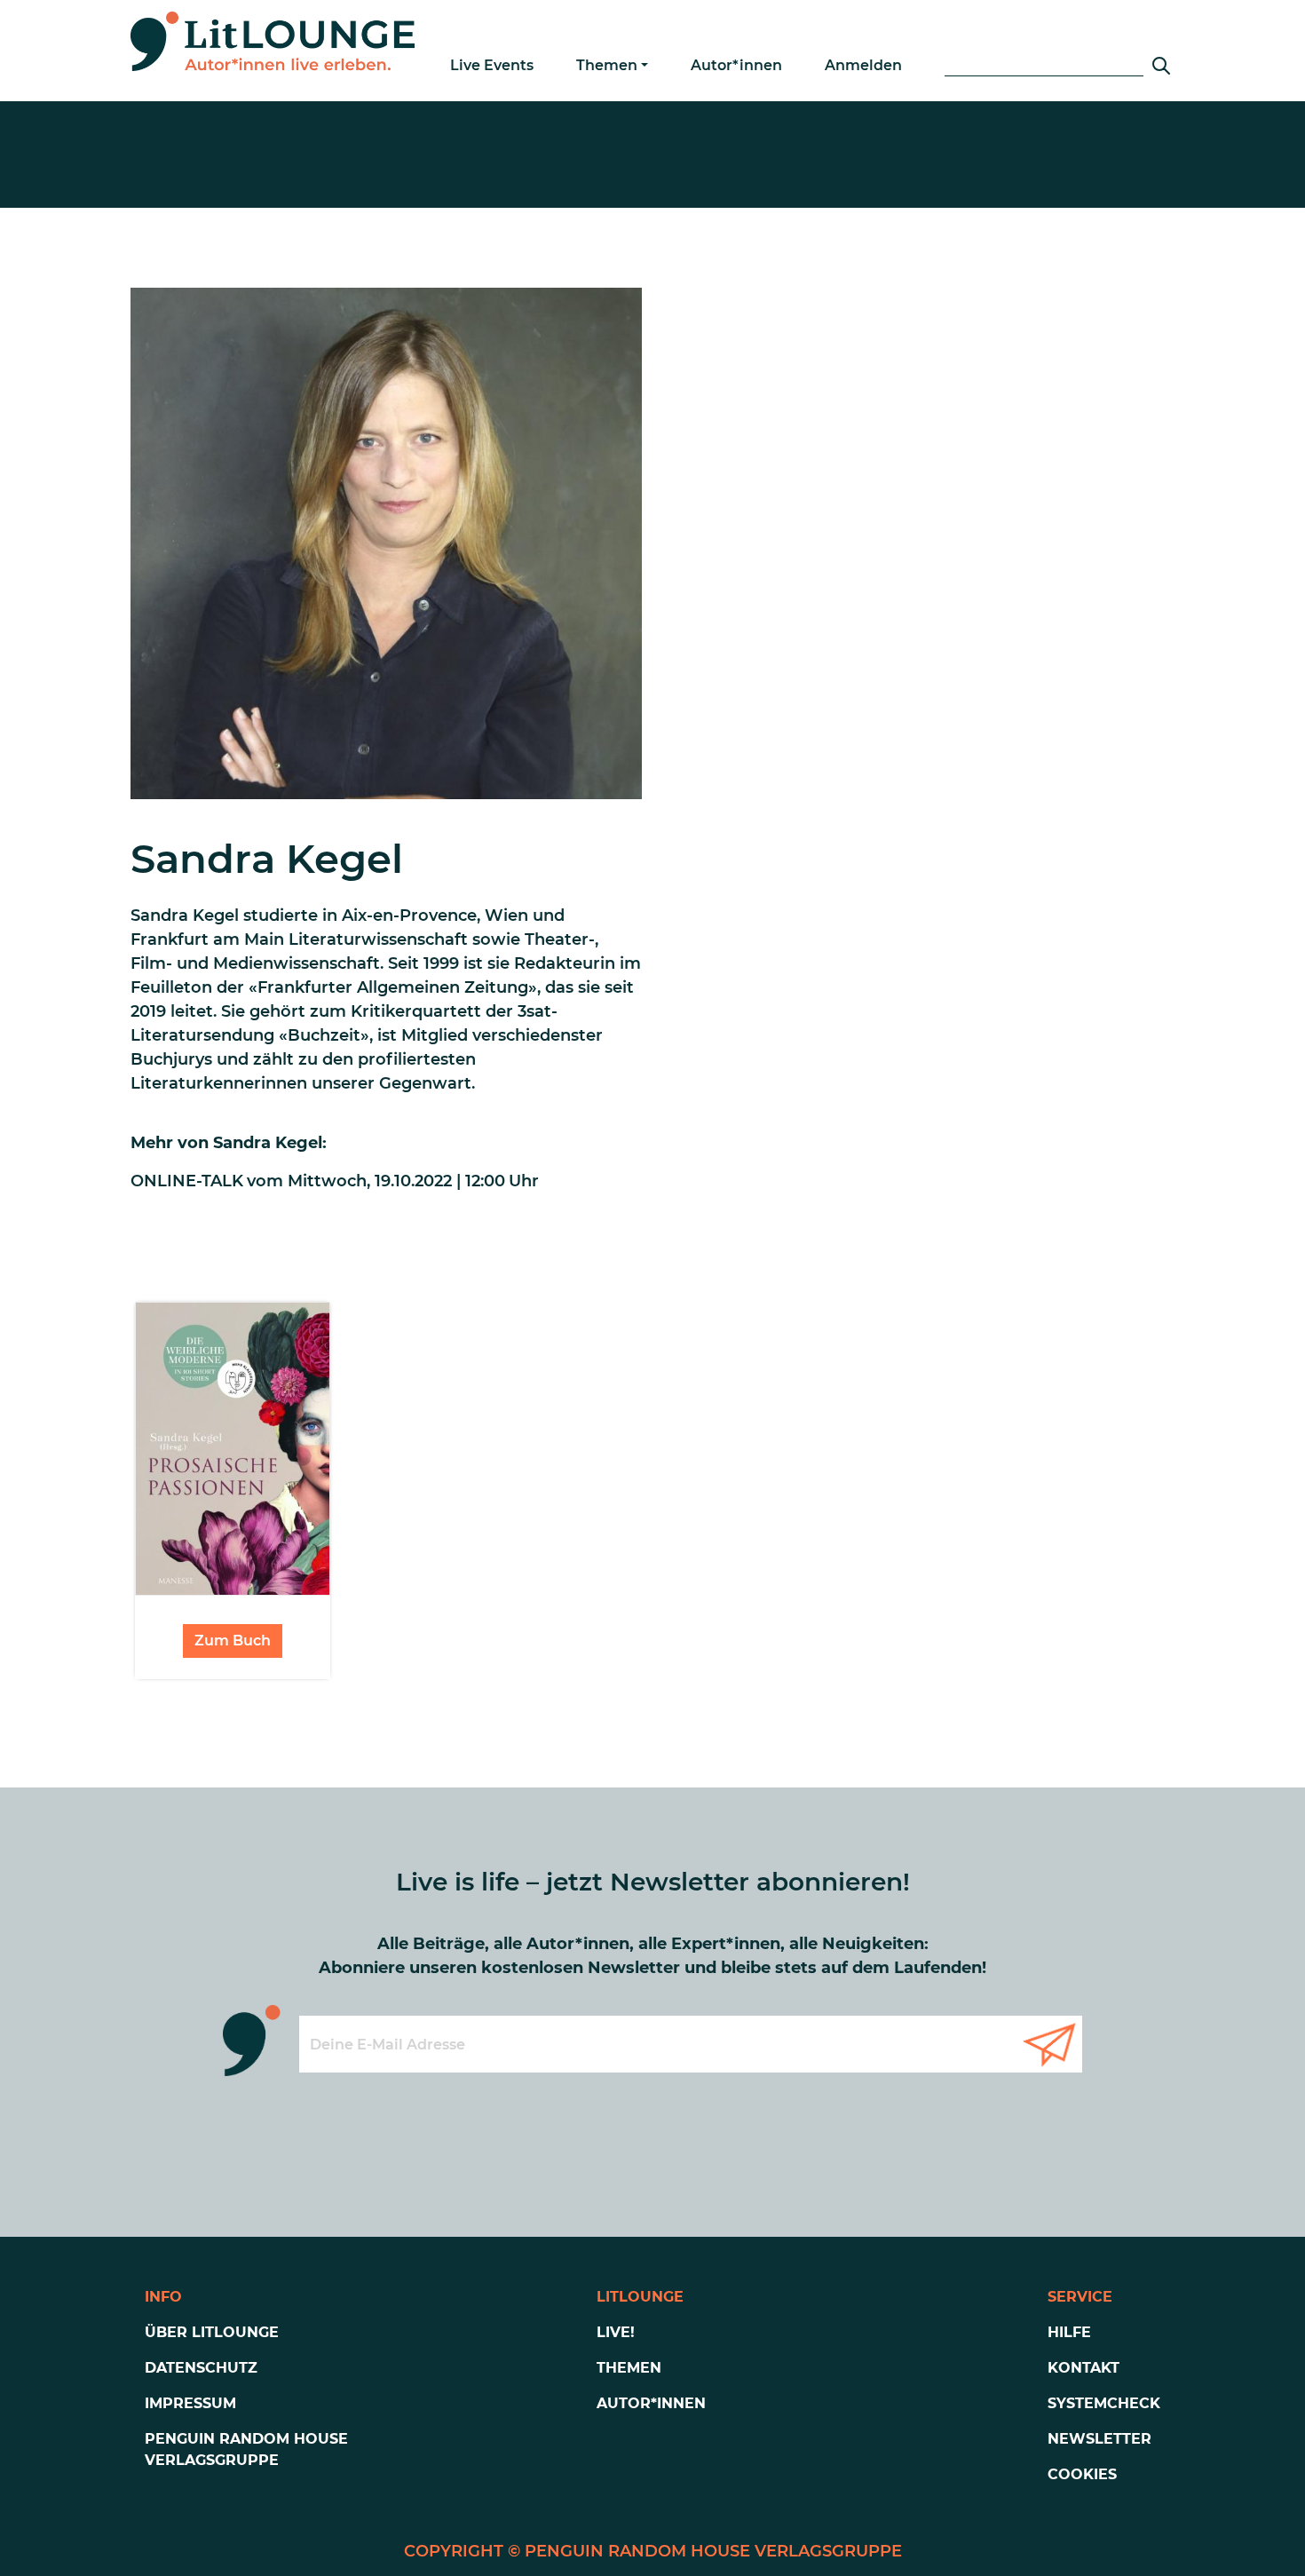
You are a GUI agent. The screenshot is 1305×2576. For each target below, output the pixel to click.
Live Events (492, 65)
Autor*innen (736, 65)
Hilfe (1069, 2332)
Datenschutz (201, 2368)
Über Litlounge (212, 2332)
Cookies (1082, 2474)
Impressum (190, 2403)
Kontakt (1084, 2368)
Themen (607, 65)
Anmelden (863, 65)
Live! (616, 2332)
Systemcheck (1104, 2403)
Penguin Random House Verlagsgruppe (246, 2449)
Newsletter (1099, 2439)
